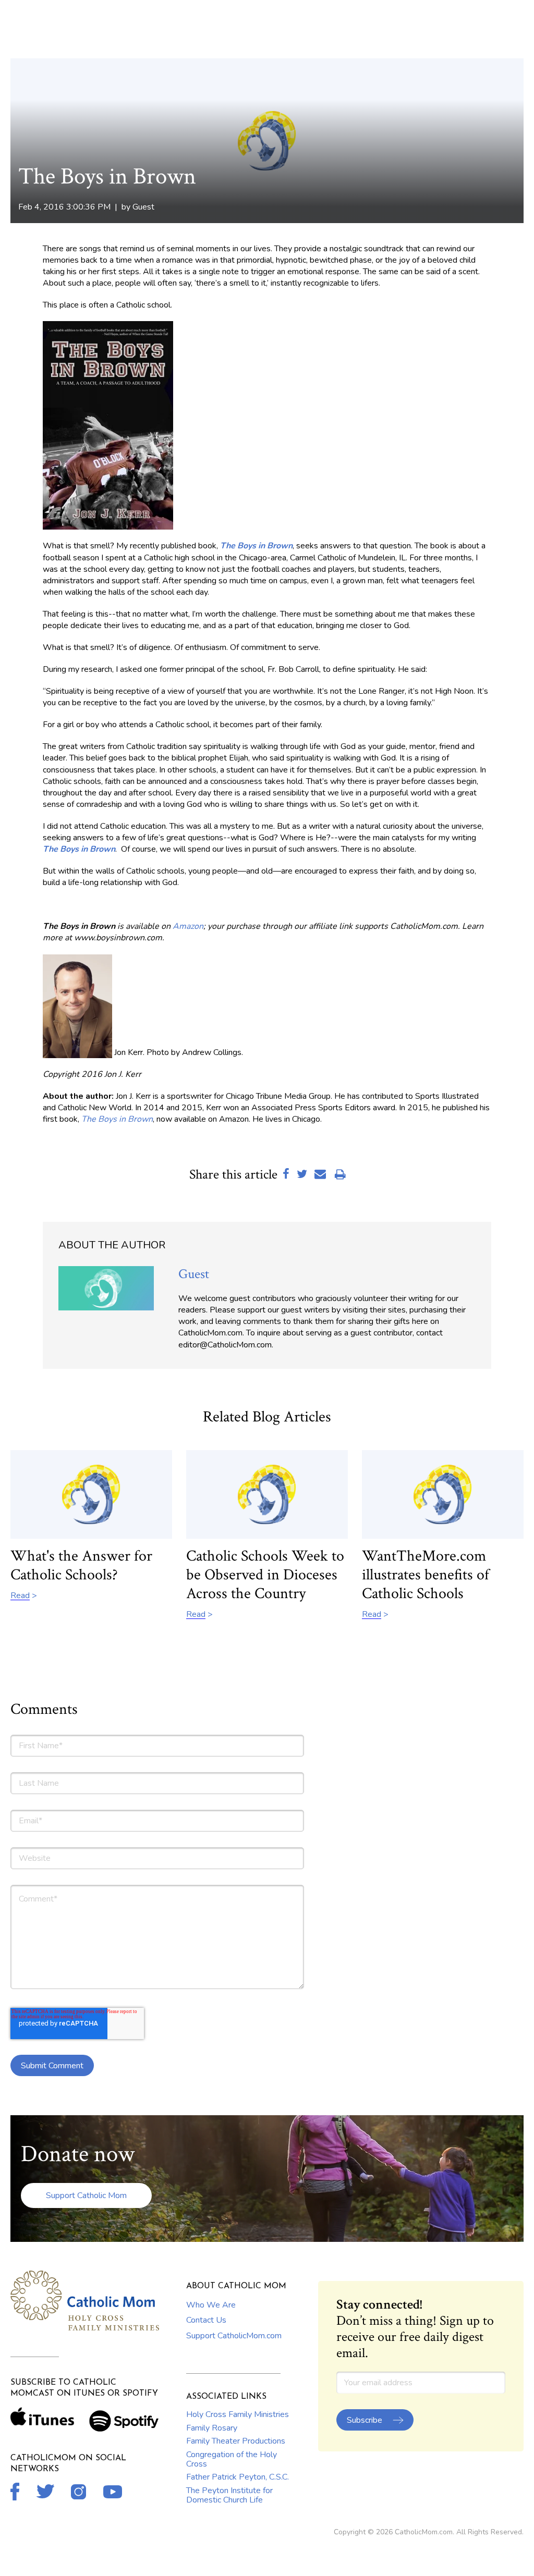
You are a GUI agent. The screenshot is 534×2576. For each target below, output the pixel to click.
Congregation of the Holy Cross (232, 2459)
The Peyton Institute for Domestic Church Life (229, 2495)
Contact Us (206, 2320)
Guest (143, 207)
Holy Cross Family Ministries (238, 2414)
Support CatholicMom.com (234, 2336)
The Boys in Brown (256, 546)
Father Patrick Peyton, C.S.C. (238, 2477)
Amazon (188, 926)
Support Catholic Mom (86, 2195)
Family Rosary (212, 2428)
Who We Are (211, 2305)
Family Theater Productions (236, 2441)
